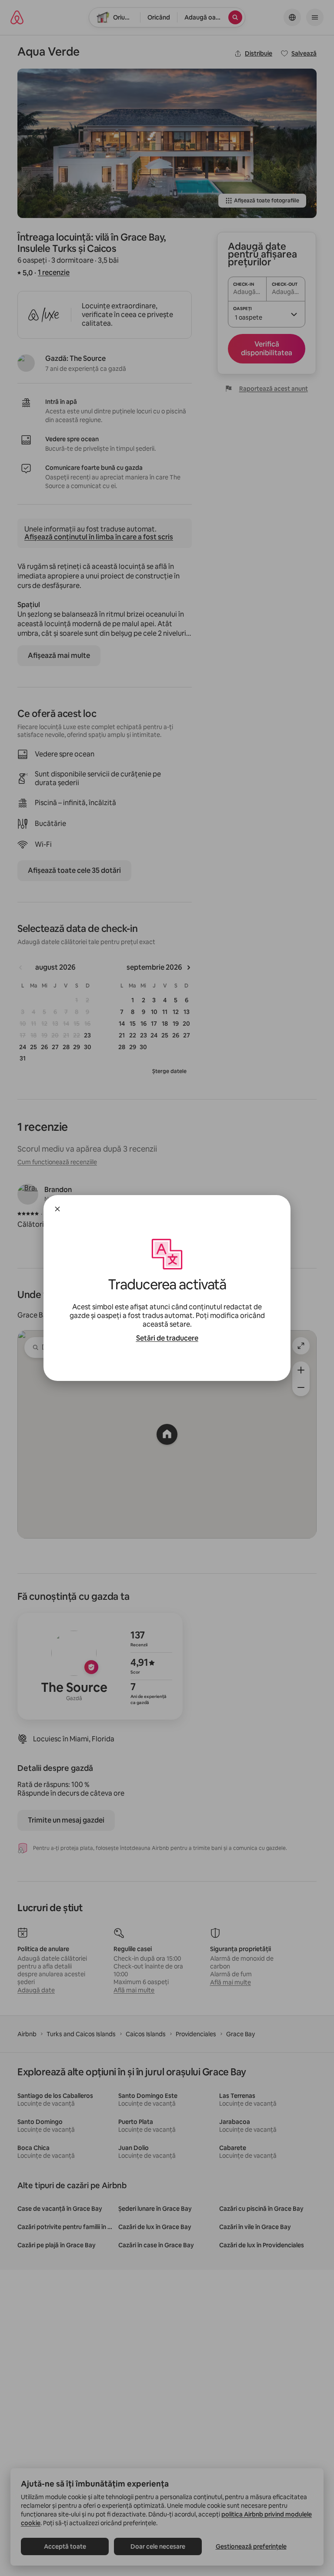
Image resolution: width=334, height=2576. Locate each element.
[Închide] (57, 1209)
